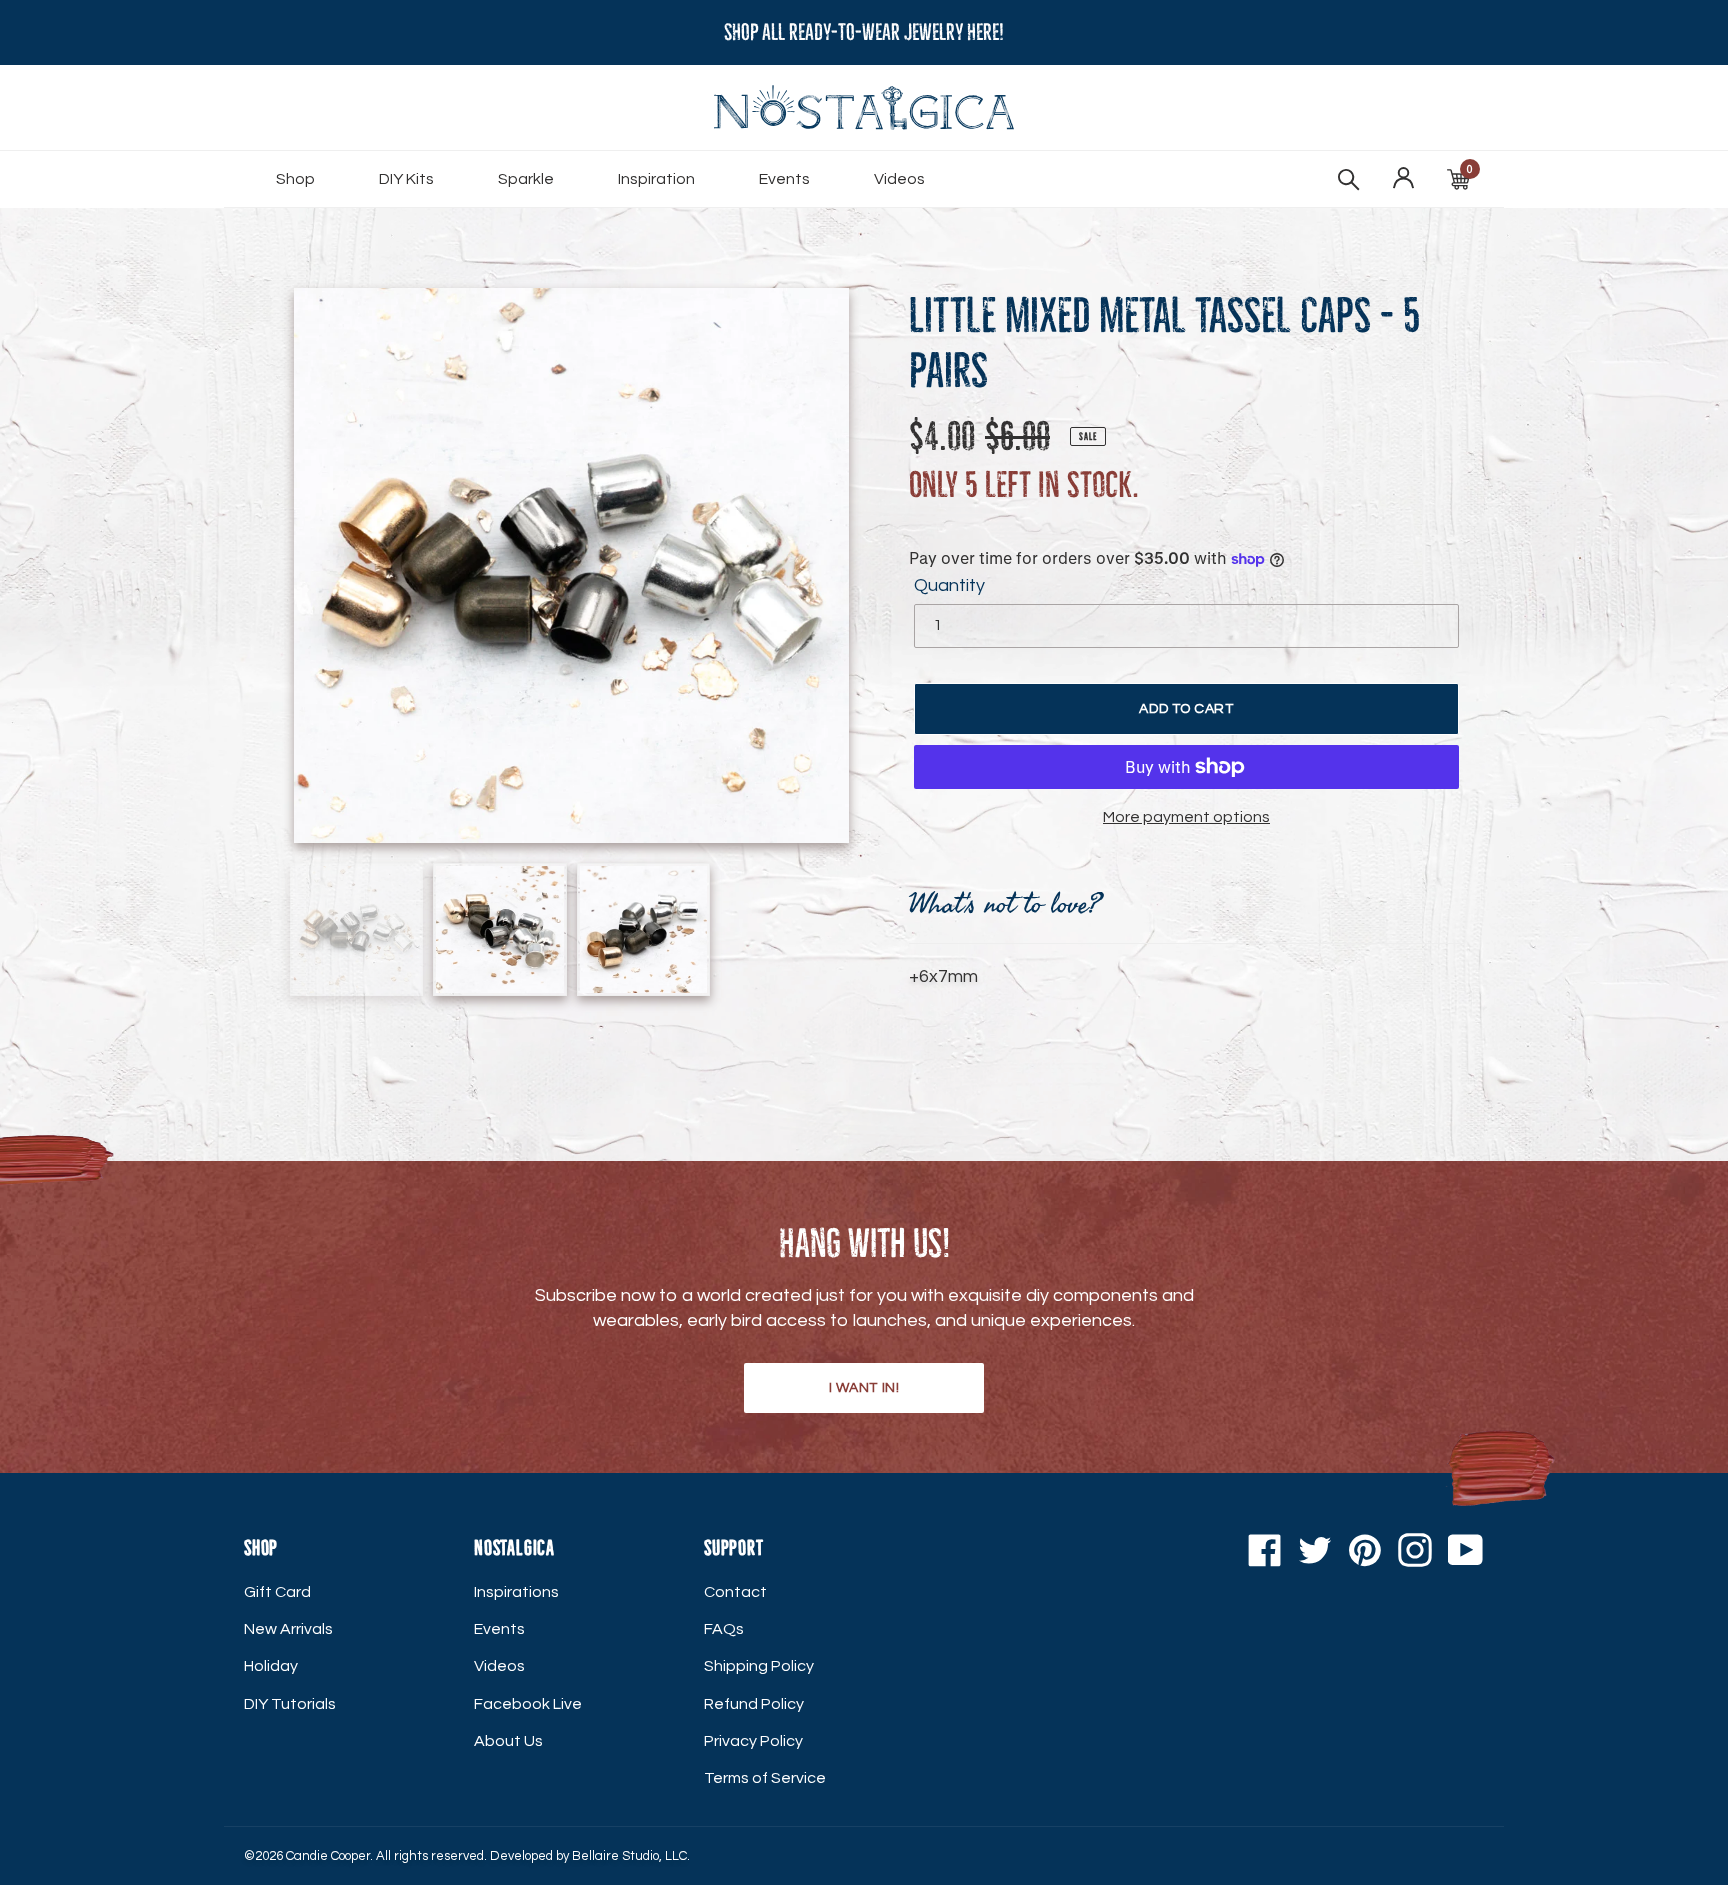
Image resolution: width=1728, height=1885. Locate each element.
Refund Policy (754, 1704)
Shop (295, 179)
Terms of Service (765, 1778)
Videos (899, 179)
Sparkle (526, 179)
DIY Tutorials (290, 1704)
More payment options (1186, 817)
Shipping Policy (759, 1666)
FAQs (724, 1629)
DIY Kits (406, 179)
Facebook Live (528, 1704)
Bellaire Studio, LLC (629, 1856)
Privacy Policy (753, 1741)
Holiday (271, 1666)
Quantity (949, 585)
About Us (508, 1741)
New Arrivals (288, 1629)
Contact (735, 1592)
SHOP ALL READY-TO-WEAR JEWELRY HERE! (864, 32)
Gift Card (277, 1592)
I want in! (864, 1388)
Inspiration (656, 179)
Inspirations (516, 1592)
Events (784, 179)
